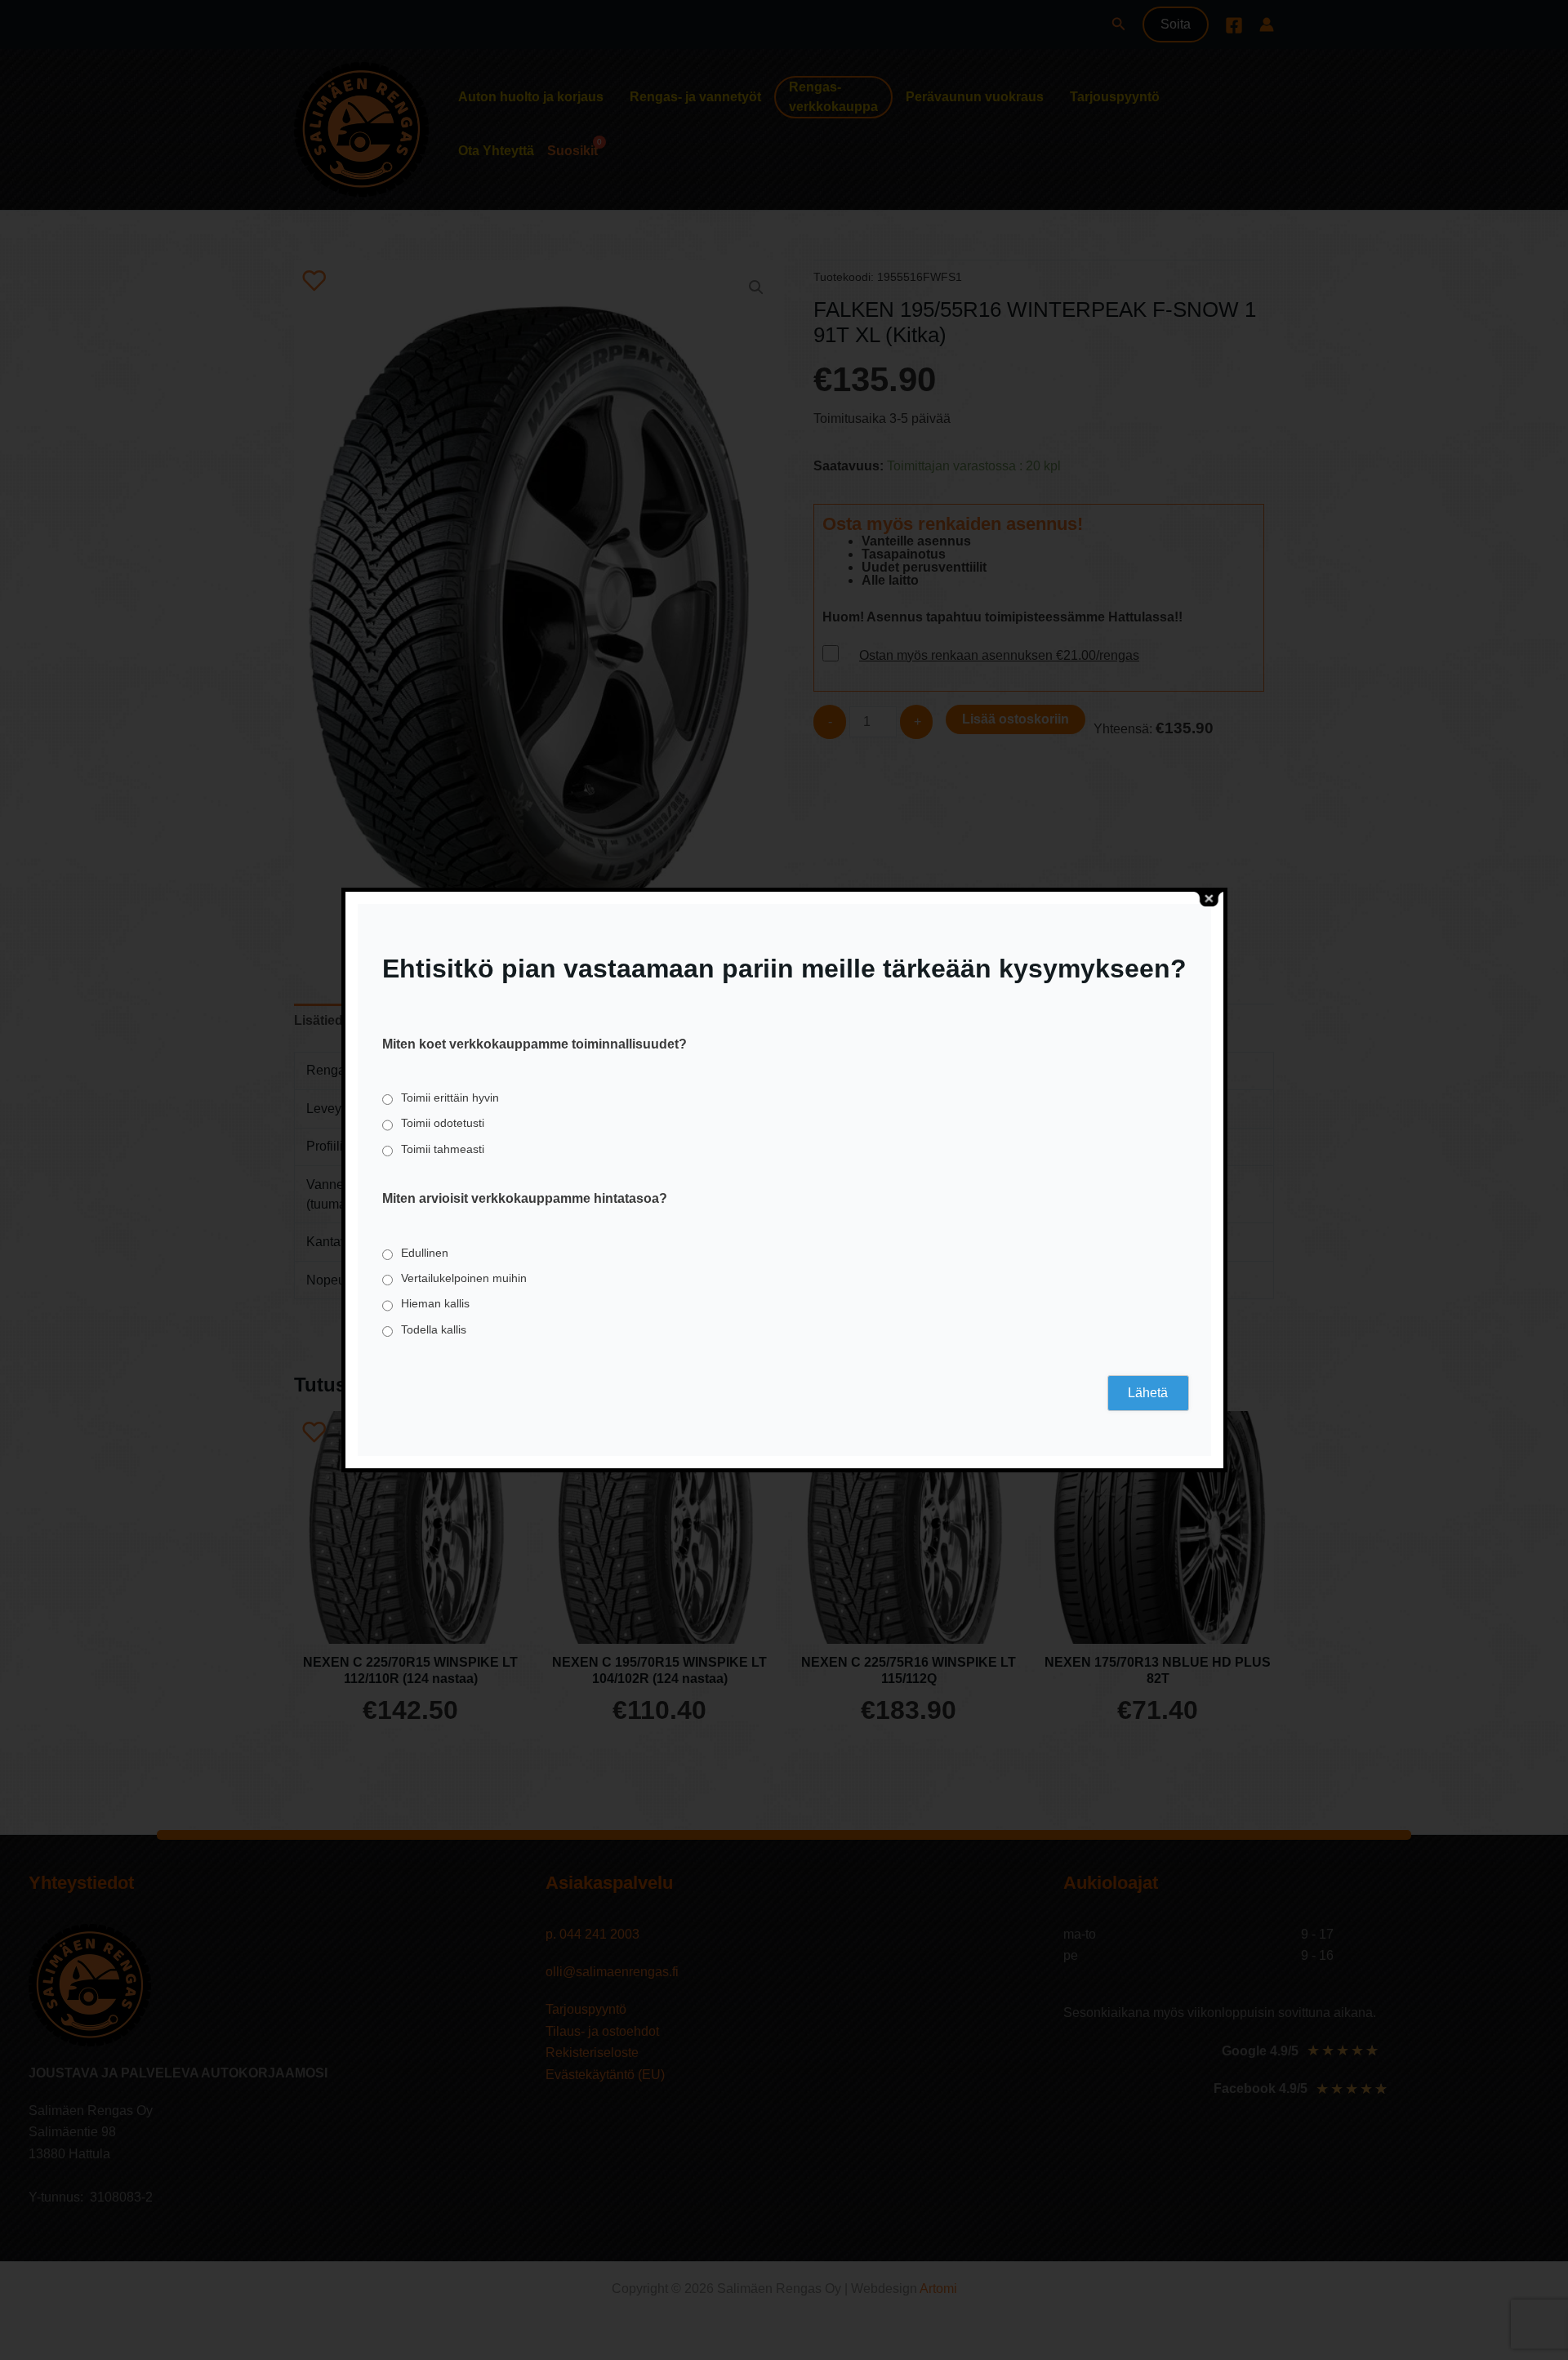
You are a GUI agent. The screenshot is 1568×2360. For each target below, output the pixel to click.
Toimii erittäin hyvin (450, 1098)
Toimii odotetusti (443, 1123)
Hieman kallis (435, 1303)
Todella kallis (434, 1329)
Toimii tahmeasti (443, 1149)
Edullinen (425, 1253)
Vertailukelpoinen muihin (464, 1278)
